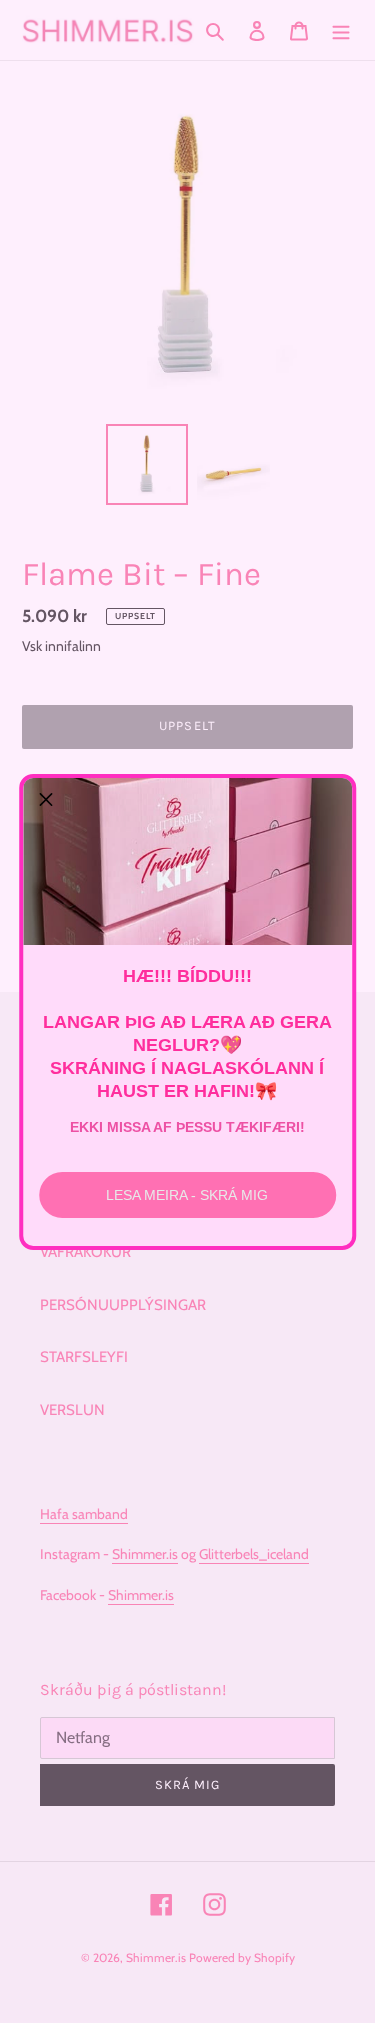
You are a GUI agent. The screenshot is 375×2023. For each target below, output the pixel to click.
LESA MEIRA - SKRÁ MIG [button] (187, 1195)
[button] (46, 801)
